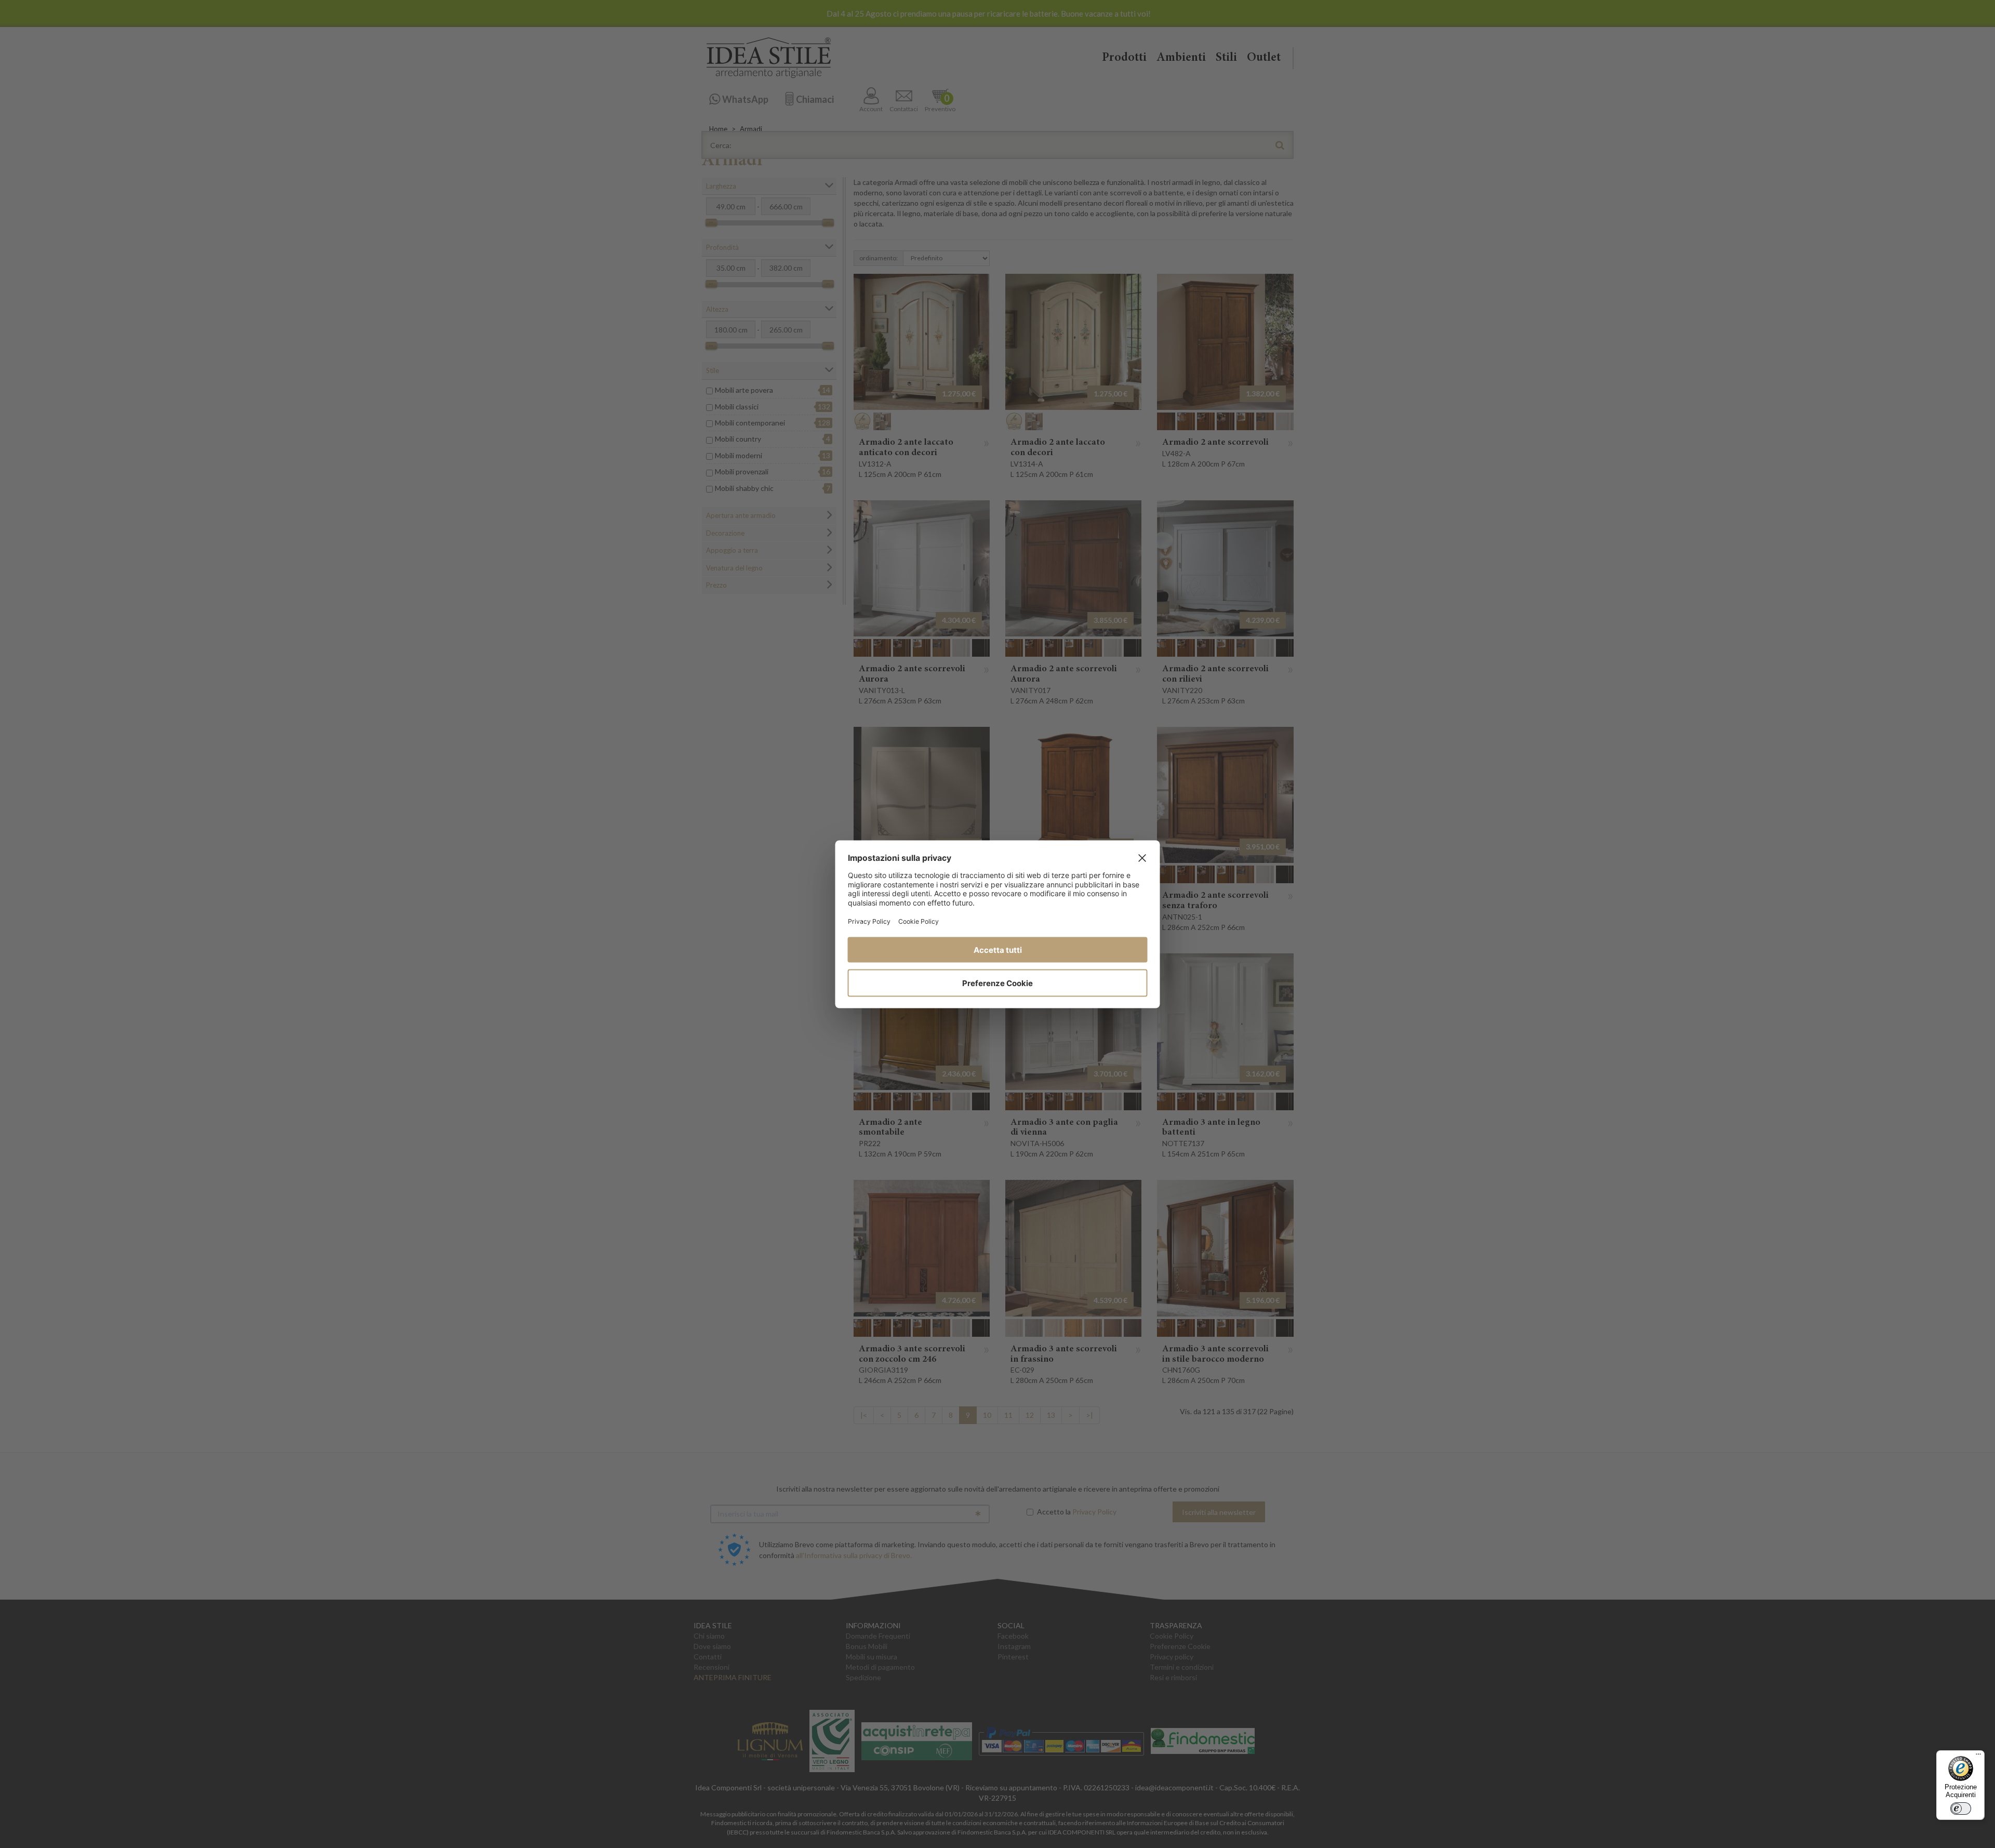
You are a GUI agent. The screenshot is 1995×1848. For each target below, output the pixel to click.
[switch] (1961, 1809)
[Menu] (1978, 1757)
